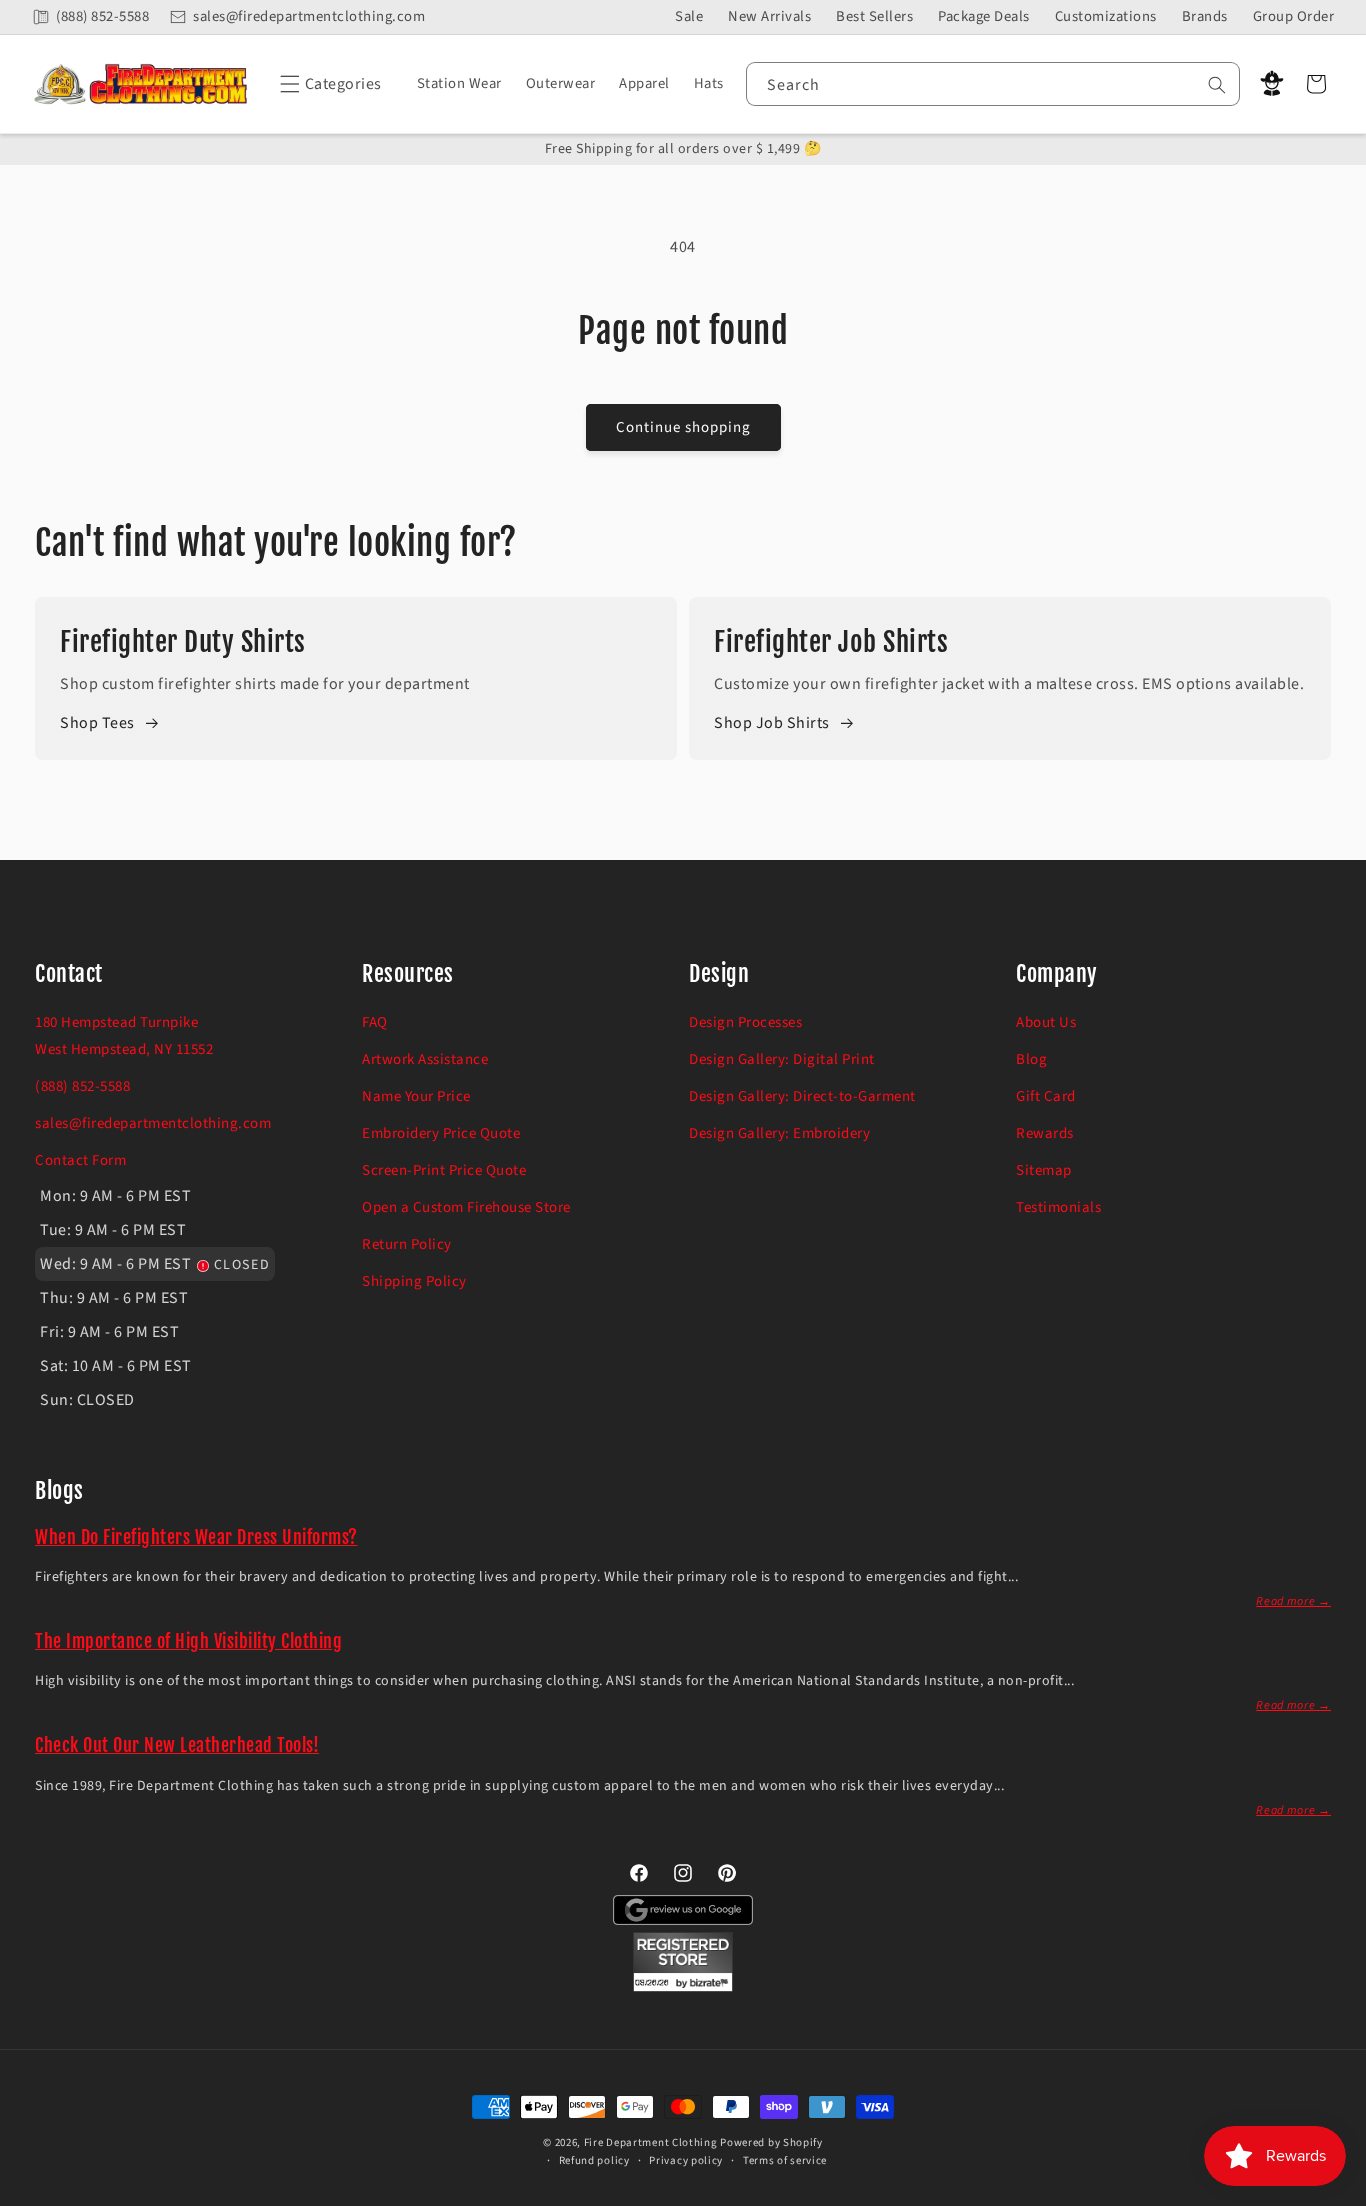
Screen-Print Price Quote (444, 1170)
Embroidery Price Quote (441, 1133)
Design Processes (745, 1022)
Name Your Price (416, 1096)
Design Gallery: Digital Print (782, 1059)
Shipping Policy (414, 1281)
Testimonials (1058, 1207)
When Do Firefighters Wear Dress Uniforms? (196, 1537)
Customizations (1106, 16)
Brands (1205, 16)
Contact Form (80, 1160)
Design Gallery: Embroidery (779, 1133)
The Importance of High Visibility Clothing (188, 1641)
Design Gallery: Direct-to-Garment (802, 1096)
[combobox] (993, 84)
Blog (1031, 1059)
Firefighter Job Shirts (831, 642)
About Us (1046, 1022)
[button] (327, 84)
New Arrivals (769, 16)
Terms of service (785, 2160)
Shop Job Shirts (772, 723)
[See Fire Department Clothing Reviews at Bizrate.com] (683, 1987)
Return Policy (407, 1244)
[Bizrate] (1338, 2194)
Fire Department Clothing (651, 2142)
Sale (689, 16)
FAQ (375, 1022)
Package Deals (984, 16)
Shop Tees (97, 723)
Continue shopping (683, 427)
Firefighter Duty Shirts (183, 642)
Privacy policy (686, 2160)
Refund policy (594, 2160)
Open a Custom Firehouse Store (466, 1207)
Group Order (1294, 16)
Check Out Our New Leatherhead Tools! (177, 1745)
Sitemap (1044, 1170)
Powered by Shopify (771, 2142)
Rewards (1045, 1133)
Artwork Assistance (425, 1059)
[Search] (1217, 85)
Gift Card (1046, 1096)
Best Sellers (874, 16)
